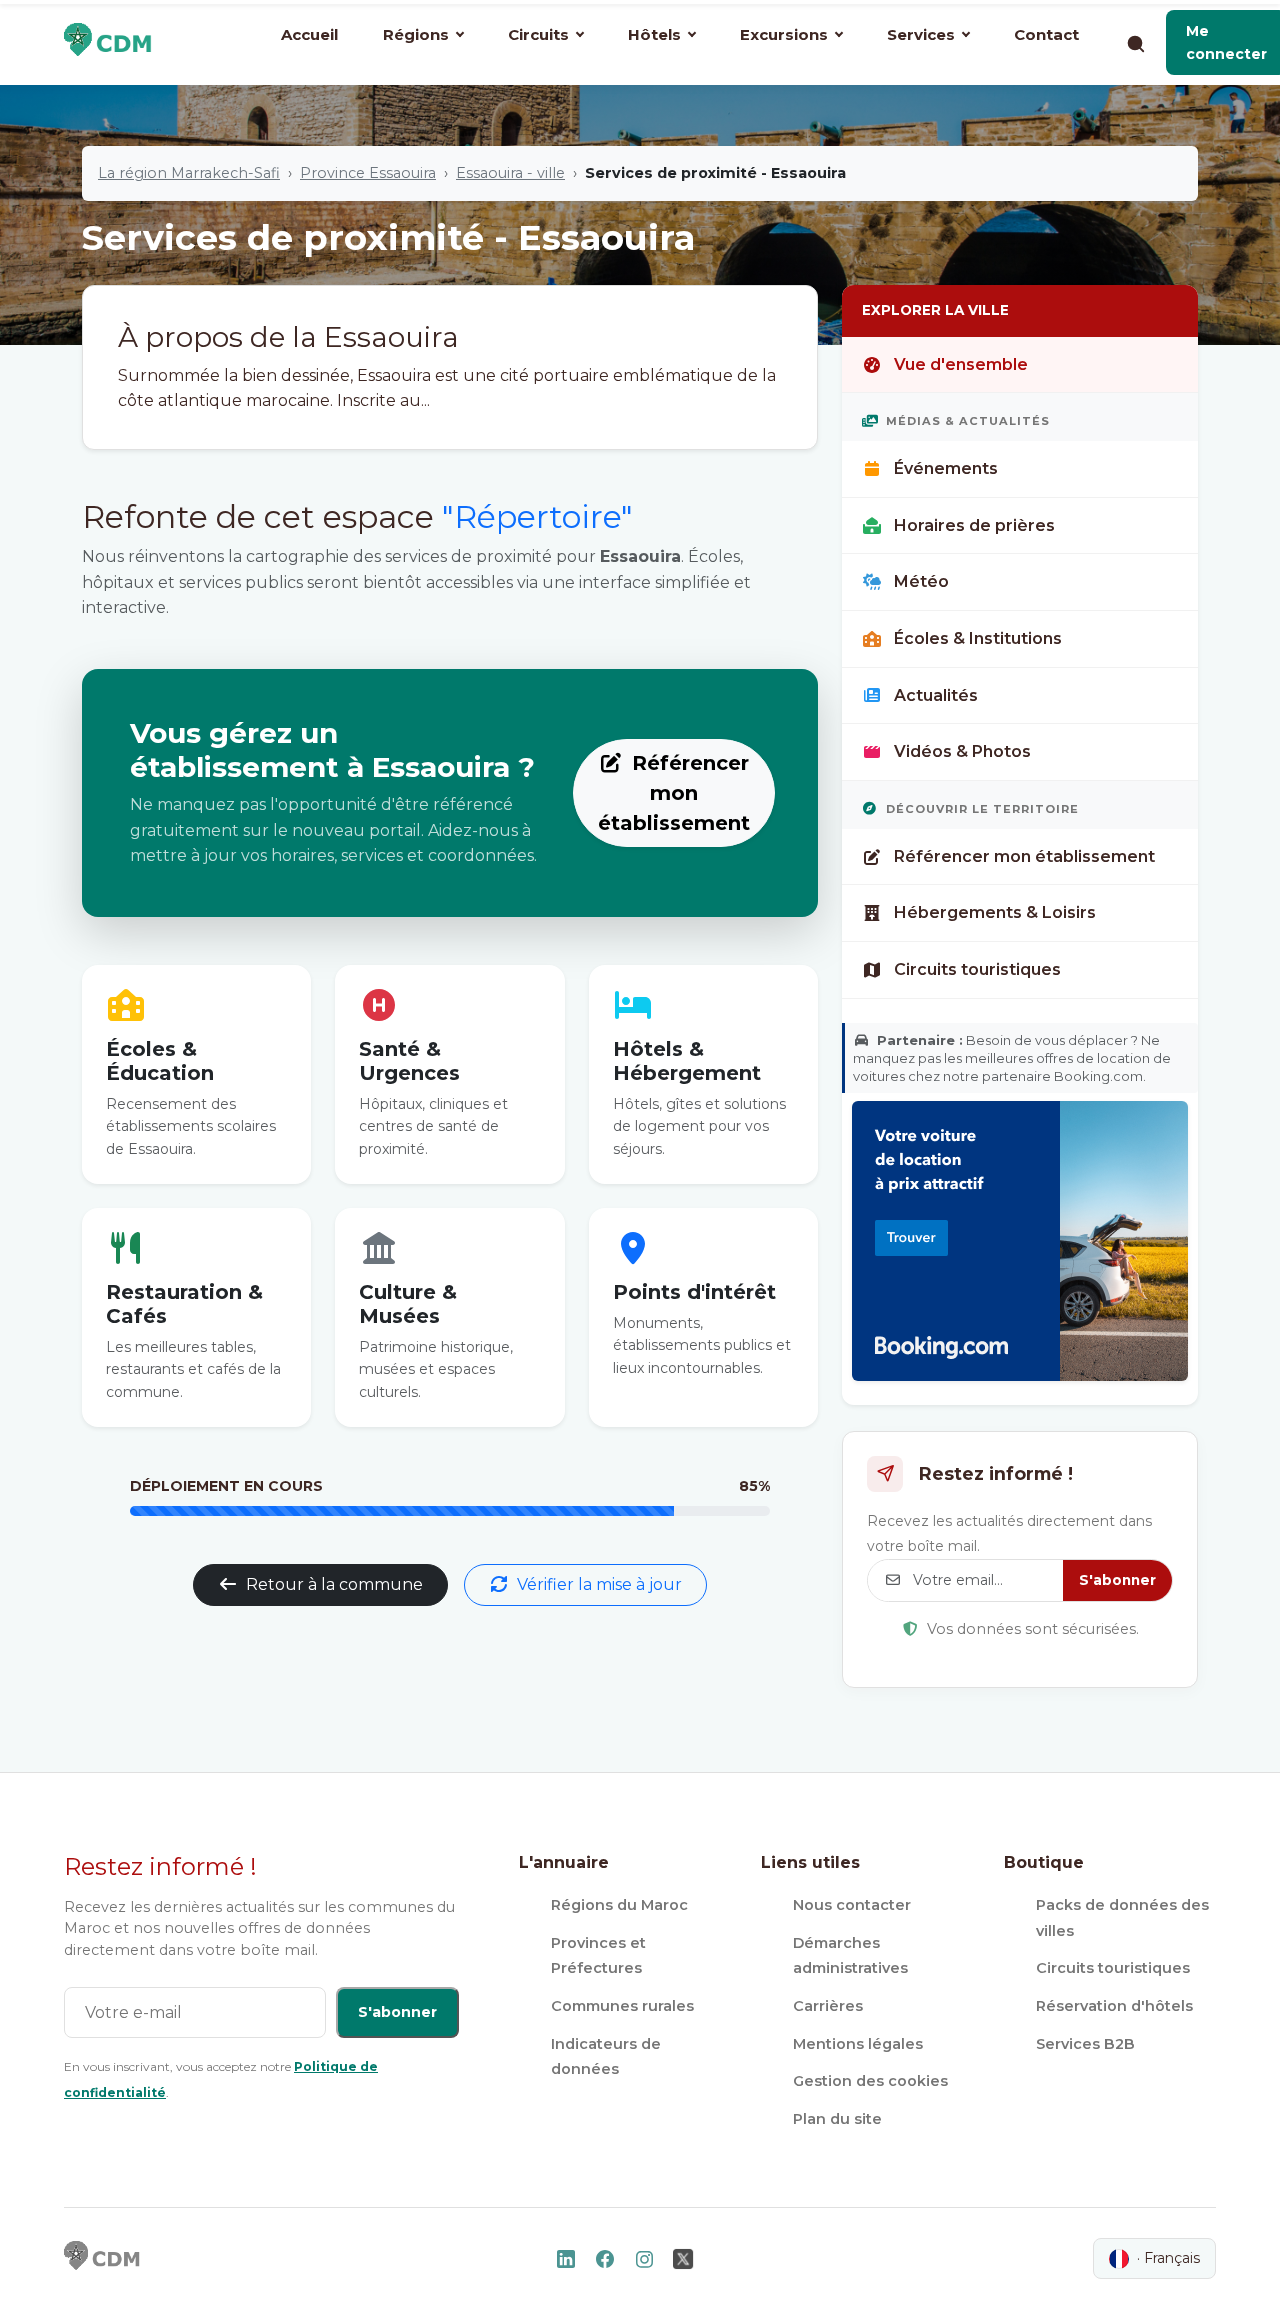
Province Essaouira (368, 173)
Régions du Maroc (619, 1905)
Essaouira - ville (510, 173)
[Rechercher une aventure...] (1135, 43)
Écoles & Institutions (978, 638)
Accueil (309, 34)
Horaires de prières (974, 525)
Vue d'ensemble (961, 364)
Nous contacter (852, 1905)
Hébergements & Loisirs (995, 912)
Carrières (828, 2006)
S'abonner (1117, 1580)
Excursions (784, 34)
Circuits (538, 34)
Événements (946, 468)
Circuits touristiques (977, 969)
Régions (416, 34)
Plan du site (837, 2119)
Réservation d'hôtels (1114, 2006)
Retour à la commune (334, 1584)
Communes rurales (622, 2006)
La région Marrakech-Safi (189, 173)
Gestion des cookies (870, 2081)
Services (921, 34)
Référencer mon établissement (674, 793)
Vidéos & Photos (962, 751)
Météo (921, 581)
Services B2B (1085, 2044)
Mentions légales (858, 2044)
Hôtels (654, 34)
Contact (1046, 34)
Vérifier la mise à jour (599, 1584)
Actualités (936, 695)
